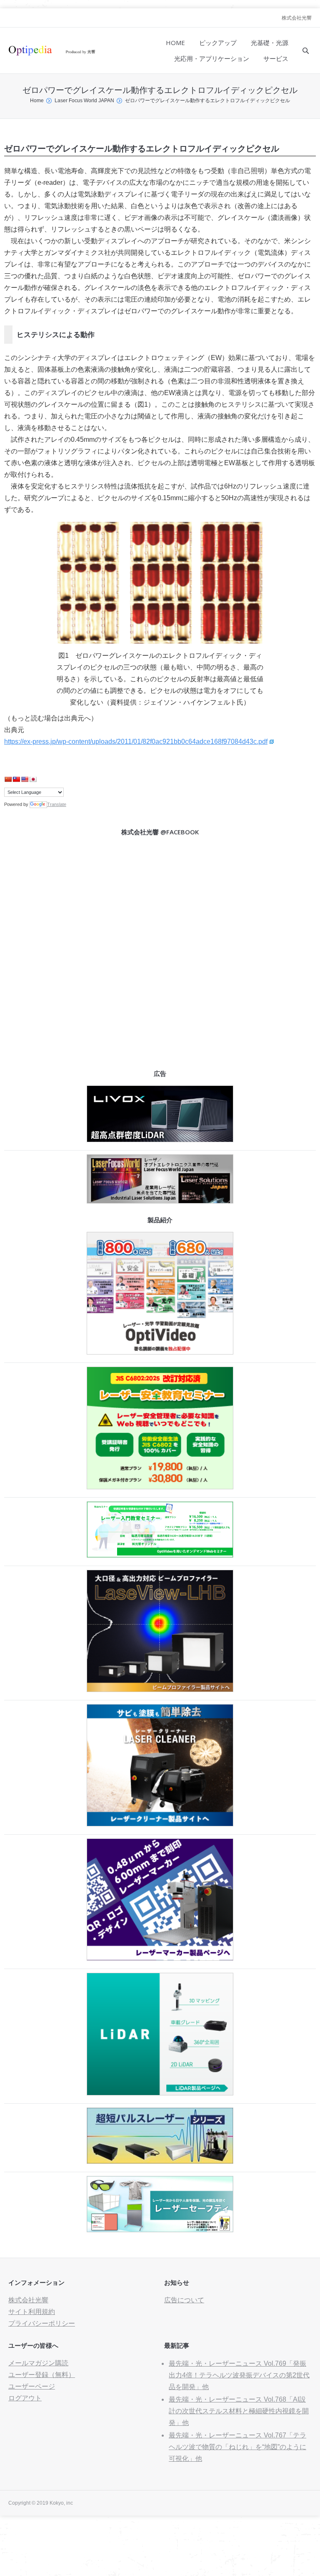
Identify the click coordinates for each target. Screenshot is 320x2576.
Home (37, 101)
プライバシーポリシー (42, 2323)
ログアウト (25, 2398)
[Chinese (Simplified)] (8, 779)
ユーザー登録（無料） (42, 2375)
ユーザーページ (32, 2386)
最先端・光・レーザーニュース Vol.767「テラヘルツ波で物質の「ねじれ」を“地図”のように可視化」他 (237, 2447)
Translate (57, 804)
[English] (25, 779)
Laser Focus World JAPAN (84, 101)
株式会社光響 (297, 18)
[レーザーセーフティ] (160, 2230)
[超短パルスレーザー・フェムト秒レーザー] (160, 2162)
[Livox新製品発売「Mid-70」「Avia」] (160, 1140)
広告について (184, 2300)
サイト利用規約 (32, 2312)
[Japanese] (33, 779)
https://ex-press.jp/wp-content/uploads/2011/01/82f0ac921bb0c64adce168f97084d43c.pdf (136, 742)
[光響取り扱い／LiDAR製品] (160, 2093)
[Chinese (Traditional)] (16, 779)
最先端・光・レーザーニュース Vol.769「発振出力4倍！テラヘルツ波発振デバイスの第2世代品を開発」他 (239, 2375)
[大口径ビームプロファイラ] (160, 1690)
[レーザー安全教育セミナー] (160, 1487)
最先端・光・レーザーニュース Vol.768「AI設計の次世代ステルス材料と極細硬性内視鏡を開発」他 (239, 2411)
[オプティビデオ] (160, 1352)
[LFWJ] (160, 1201)
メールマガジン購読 (38, 2363)
